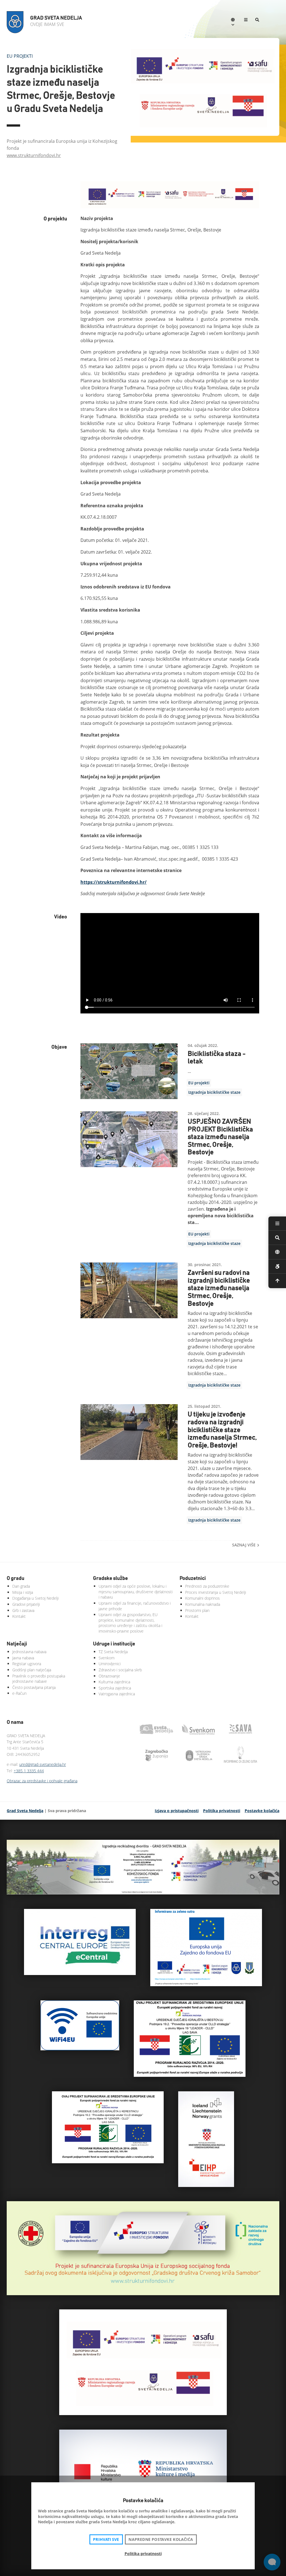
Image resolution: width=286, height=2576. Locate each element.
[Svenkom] (200, 1729)
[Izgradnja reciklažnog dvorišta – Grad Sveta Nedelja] (143, 1893)
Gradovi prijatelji (26, 1604)
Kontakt (19, 1616)
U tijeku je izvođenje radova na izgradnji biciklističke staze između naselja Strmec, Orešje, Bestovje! (222, 1430)
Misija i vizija (23, 1592)
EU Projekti (20, 56)
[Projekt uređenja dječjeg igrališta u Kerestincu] (108, 2162)
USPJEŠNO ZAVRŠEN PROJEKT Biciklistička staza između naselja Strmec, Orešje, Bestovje (220, 1137)
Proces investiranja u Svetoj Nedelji (216, 1592)
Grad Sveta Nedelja (25, 1811)
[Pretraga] (257, 20)
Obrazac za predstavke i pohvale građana (42, 1781)
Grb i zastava (23, 1610)
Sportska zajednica (115, 1688)
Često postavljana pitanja (34, 1687)
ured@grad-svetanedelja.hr (43, 1764)
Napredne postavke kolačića (161, 2539)
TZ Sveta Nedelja (113, 1652)
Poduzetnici (193, 1578)
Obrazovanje (109, 1676)
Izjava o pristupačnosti (177, 1811)
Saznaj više (244, 1545)
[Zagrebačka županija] (157, 1756)
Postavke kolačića (262, 1811)
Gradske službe (110, 1578)
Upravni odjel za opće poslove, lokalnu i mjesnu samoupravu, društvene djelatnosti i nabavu (136, 1592)
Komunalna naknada (203, 1604)
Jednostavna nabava (29, 1652)
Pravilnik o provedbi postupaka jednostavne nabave (39, 1679)
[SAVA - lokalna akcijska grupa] (241, 1729)
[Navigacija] (246, 20)
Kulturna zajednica (114, 1682)
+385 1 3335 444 (29, 1771)
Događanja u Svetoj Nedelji (35, 1598)
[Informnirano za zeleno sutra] (241, 1756)
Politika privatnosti (222, 1811)
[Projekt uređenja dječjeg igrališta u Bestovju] (190, 2075)
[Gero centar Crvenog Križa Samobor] (143, 2293)
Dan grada (21, 1586)
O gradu (16, 1578)
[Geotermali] (206, 2185)
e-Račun (19, 1693)
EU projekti (199, 1083)
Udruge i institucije (114, 1644)
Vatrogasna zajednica (117, 1694)
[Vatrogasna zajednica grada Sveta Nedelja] (200, 1756)
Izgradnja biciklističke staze (214, 1092)
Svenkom (107, 1658)
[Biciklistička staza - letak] (129, 1071)
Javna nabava (23, 1658)
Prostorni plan (197, 1610)
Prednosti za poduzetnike (207, 1586)
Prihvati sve (106, 2539)
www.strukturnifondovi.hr (34, 155)
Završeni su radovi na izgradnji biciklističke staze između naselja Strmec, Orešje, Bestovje (219, 1288)
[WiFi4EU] (80, 2049)
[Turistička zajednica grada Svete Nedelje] (157, 1729)
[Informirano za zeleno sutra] (206, 1984)
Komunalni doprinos (202, 1598)
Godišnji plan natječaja (32, 1670)
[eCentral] (80, 1973)
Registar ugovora (27, 1664)
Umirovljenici (110, 1664)
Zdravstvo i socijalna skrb (120, 1670)
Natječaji (17, 1644)
